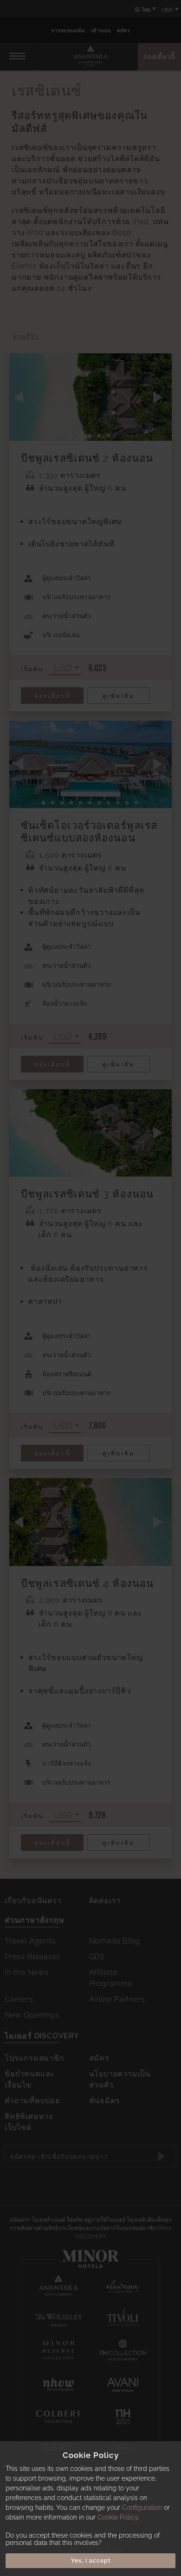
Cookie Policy (118, 2517)
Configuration (142, 2507)
